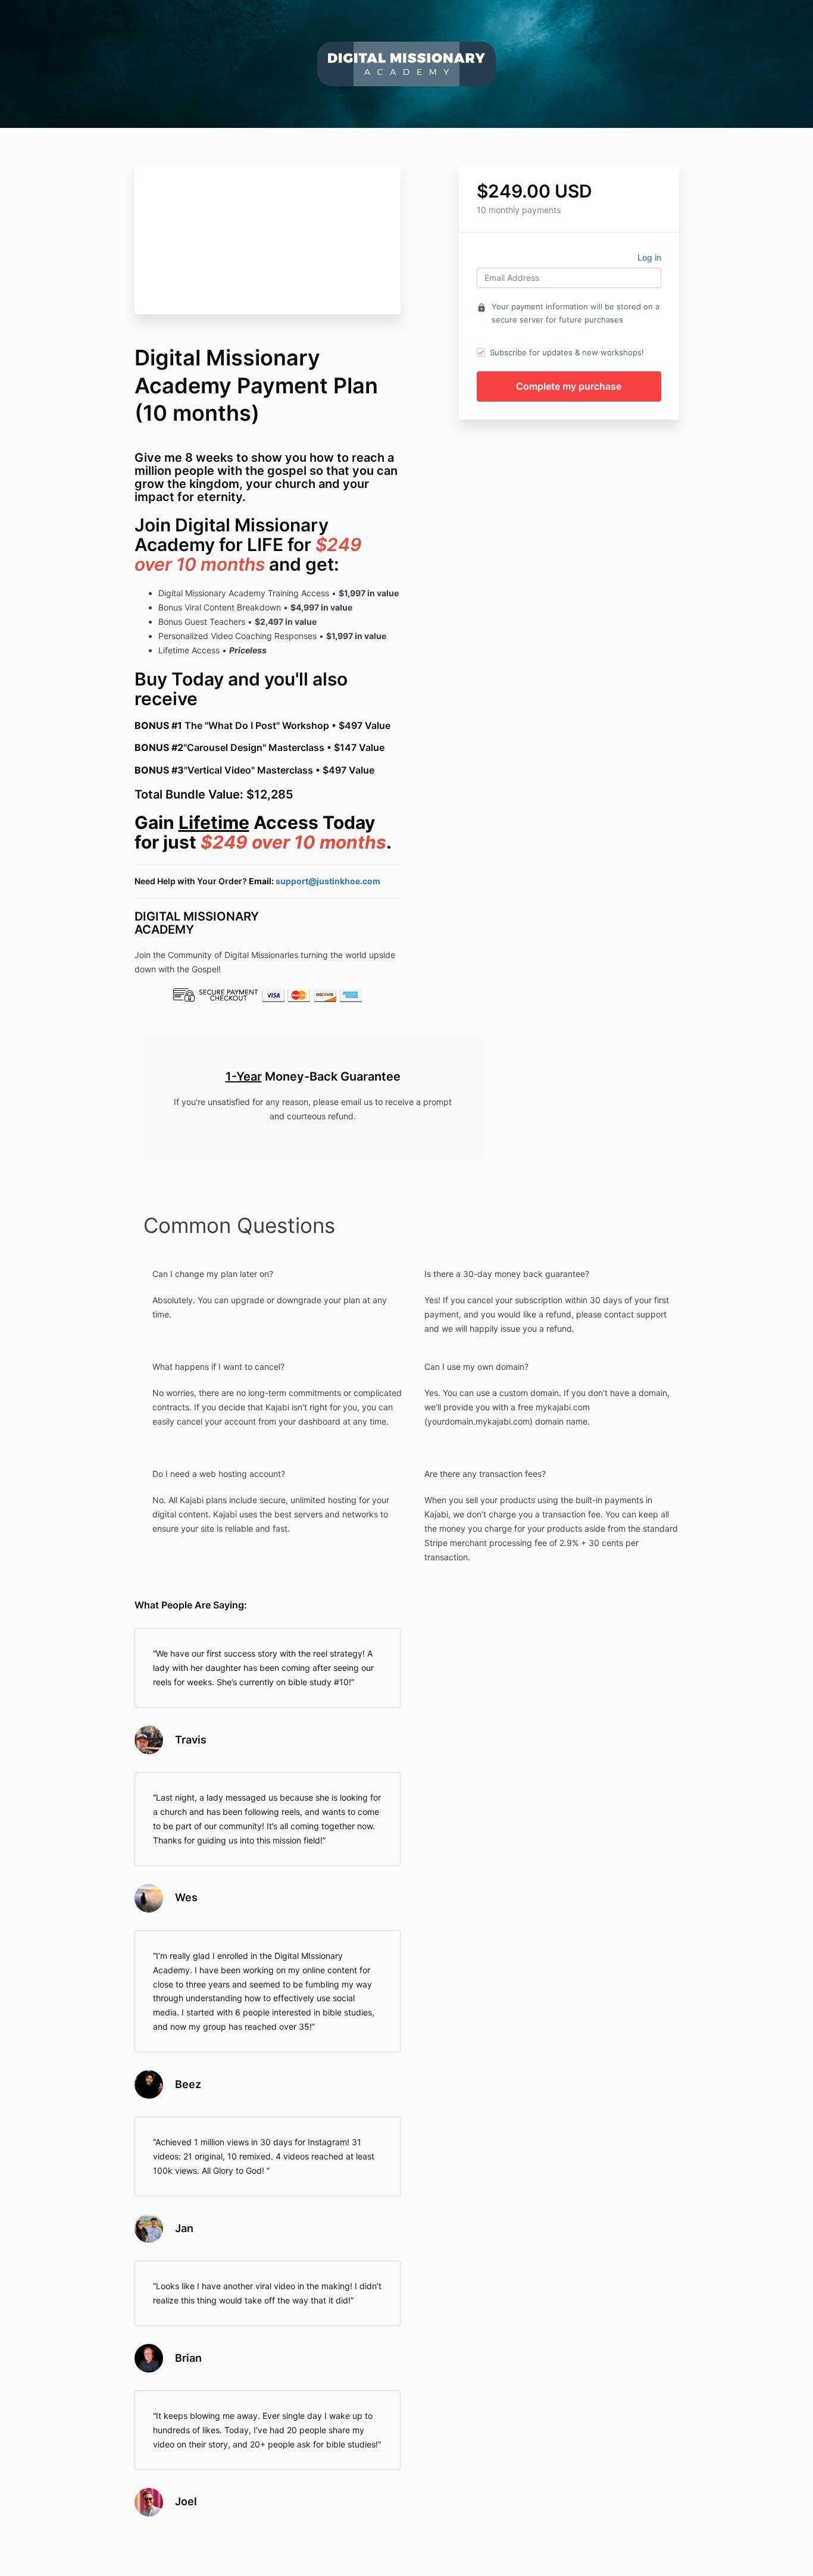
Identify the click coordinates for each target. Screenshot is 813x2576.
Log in (649, 257)
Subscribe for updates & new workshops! (567, 352)
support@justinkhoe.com (328, 881)
